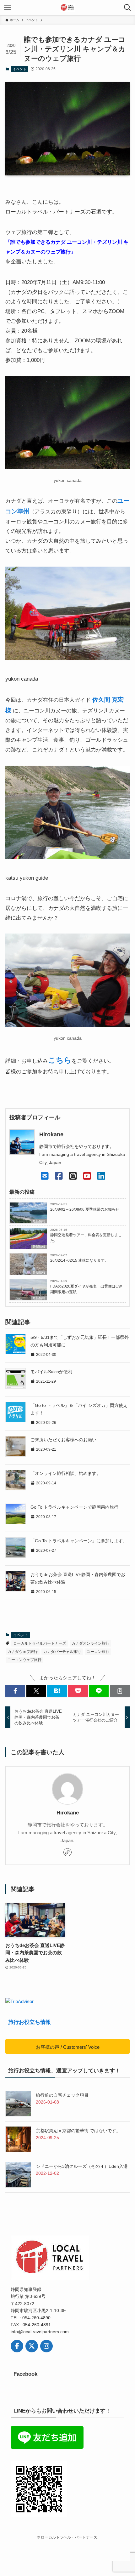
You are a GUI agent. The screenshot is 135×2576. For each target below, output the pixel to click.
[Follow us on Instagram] (46, 2346)
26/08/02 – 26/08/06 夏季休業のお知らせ (85, 1209)
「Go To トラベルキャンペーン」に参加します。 (79, 1541)
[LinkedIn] (101, 1176)
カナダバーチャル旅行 (62, 1652)
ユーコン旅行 (98, 1652)
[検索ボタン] (127, 8)
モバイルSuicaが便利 (51, 1372)
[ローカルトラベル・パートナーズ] (67, 8)
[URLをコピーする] (120, 1691)
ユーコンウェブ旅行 (24, 1660)
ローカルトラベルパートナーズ (40, 1643)
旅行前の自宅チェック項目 (62, 2095)
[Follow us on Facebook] (17, 2346)
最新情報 (39, 1221)
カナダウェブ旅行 (23, 1652)
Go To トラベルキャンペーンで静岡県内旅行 (74, 1507)
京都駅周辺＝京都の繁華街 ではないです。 (78, 2131)
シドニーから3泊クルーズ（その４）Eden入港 (82, 2166)
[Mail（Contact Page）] (45, 1176)
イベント (19, 69)
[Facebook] (59, 1176)
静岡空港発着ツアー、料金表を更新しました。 (86, 1238)
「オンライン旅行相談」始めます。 (66, 1474)
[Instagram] (73, 1176)
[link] (67, 1852)
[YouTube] (87, 1176)
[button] (15, 1691)
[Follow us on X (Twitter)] (32, 2346)
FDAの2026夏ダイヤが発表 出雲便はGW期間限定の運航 (86, 1289)
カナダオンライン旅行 (90, 1643)
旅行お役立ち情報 (30, 2022)
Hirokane (68, 1813)
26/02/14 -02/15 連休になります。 (79, 1260)
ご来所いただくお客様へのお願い (63, 1440)
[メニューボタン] (8, 8)
